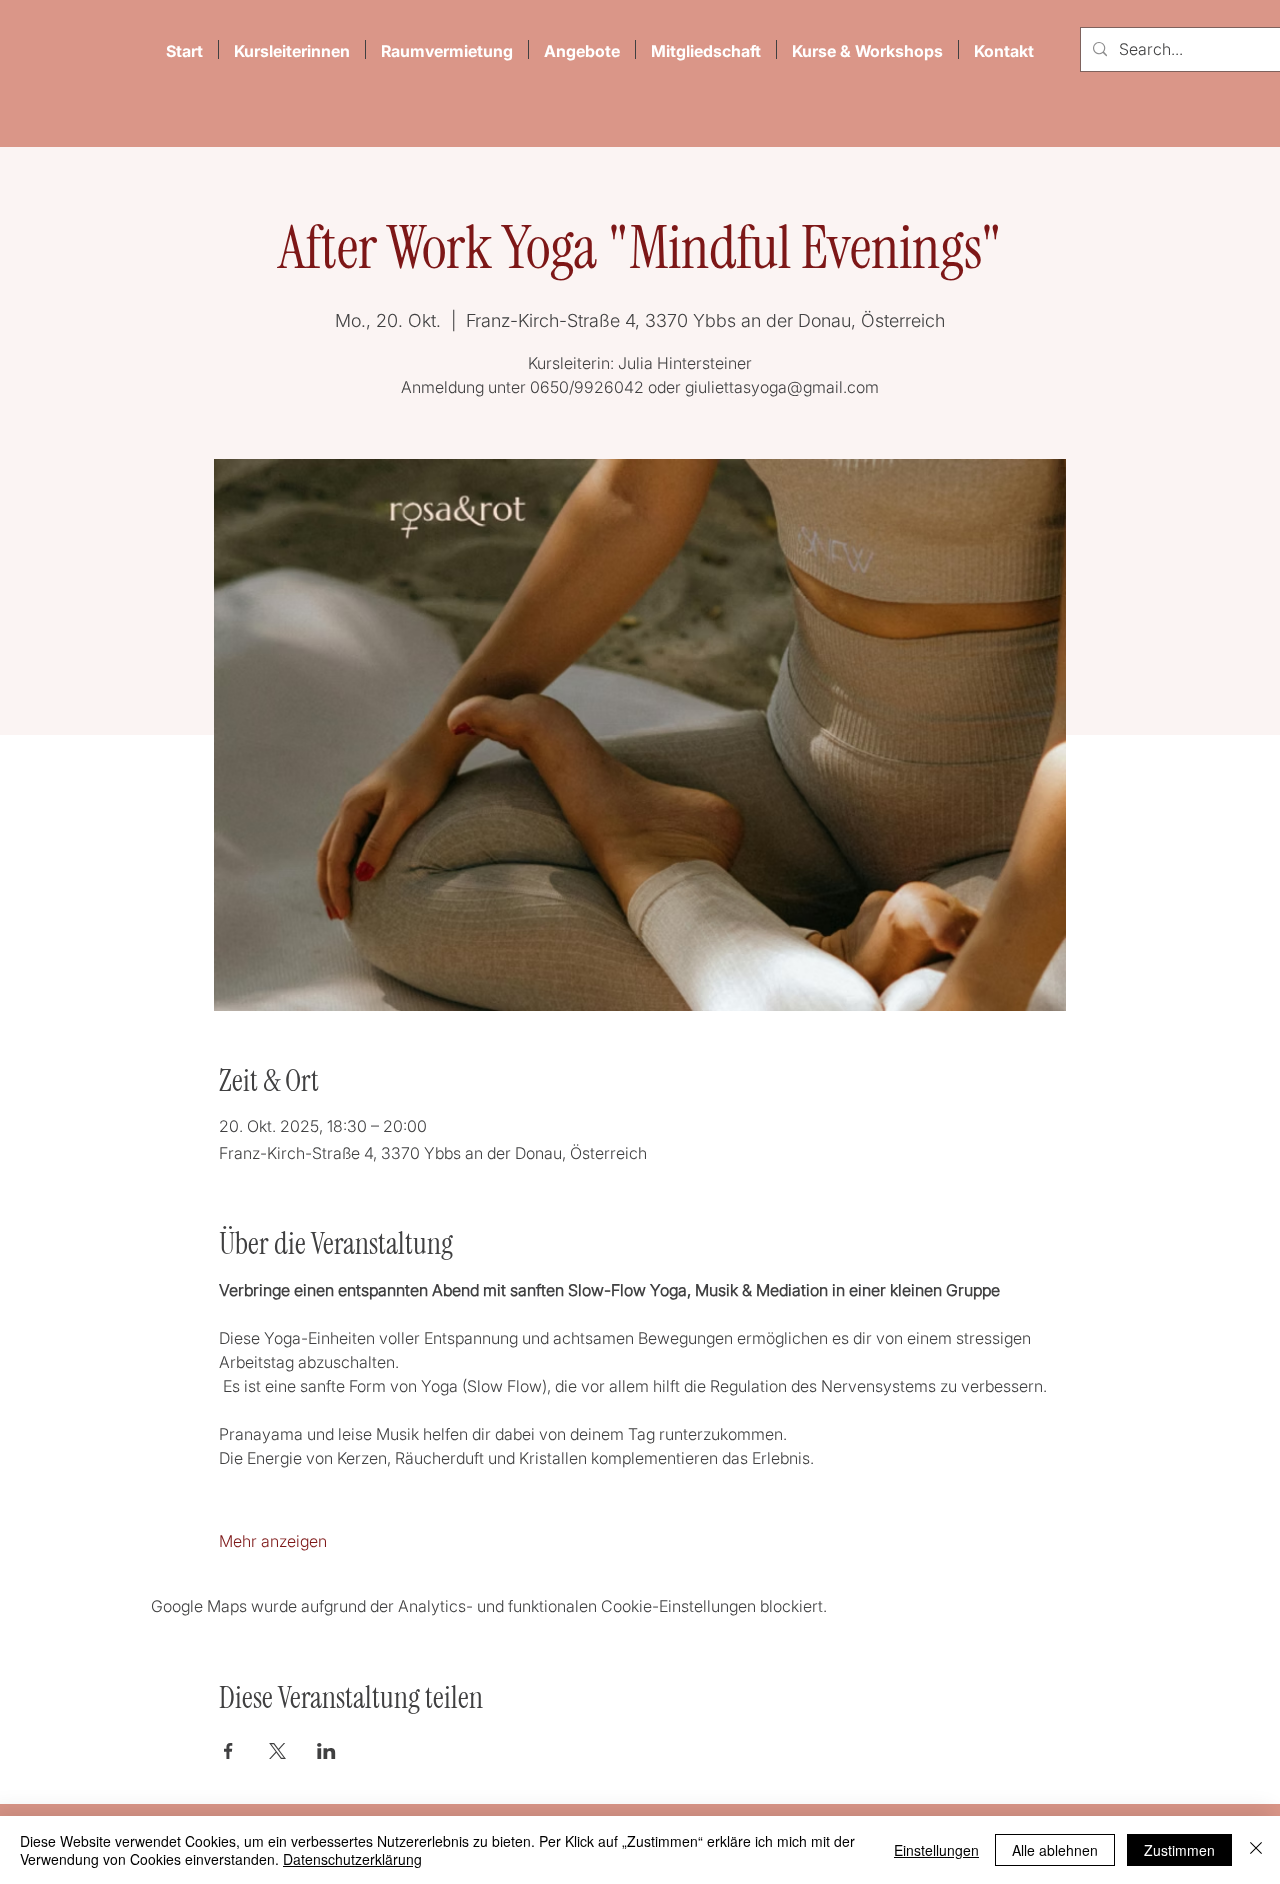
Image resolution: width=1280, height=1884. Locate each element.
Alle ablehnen (1055, 1850)
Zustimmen (1179, 1850)
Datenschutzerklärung (352, 1859)
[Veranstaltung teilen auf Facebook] (228, 1751)
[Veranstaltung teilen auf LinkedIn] (326, 1751)
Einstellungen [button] (936, 1850)
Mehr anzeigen (273, 1541)
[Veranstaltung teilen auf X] (277, 1751)
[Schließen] (1256, 1850)
